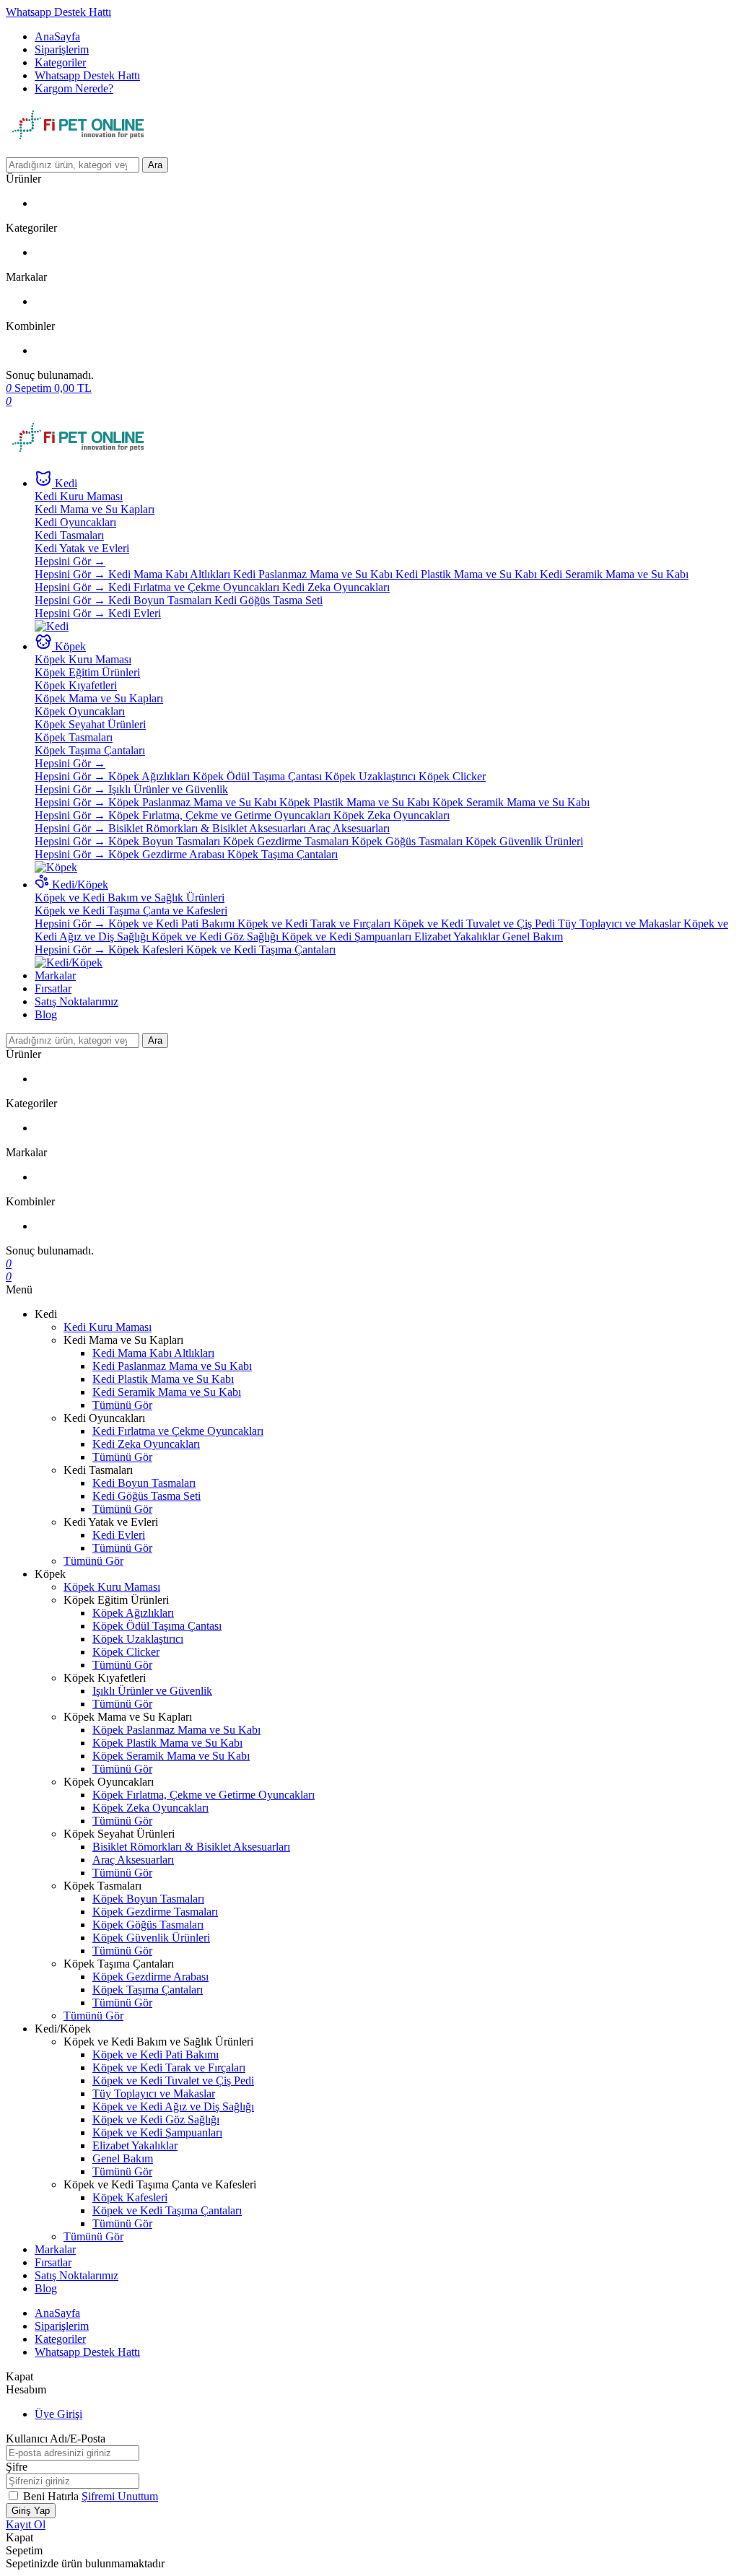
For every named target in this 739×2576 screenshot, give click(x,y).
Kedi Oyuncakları (75, 522)
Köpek (70, 646)
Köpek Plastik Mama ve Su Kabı (356, 802)
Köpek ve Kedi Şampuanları (348, 936)
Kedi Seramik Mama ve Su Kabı (614, 574)
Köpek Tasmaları (74, 737)
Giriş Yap (31, 2511)
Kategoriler (60, 62)
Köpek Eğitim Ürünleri (87, 672)
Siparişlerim (62, 49)
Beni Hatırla (52, 2496)
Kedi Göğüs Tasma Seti (268, 600)
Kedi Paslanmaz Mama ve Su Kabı (314, 574)
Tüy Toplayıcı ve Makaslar (621, 924)
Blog (46, 1014)
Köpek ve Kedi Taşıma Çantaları (261, 949)
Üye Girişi (58, 2414)
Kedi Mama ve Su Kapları (95, 509)
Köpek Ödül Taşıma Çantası (259, 776)
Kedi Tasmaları (69, 535)
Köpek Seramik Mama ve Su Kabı (511, 802)
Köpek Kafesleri (147, 949)
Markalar (55, 975)
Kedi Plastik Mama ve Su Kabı (468, 574)
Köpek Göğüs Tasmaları (408, 841)
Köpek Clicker (452, 776)
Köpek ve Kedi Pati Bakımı (173, 924)
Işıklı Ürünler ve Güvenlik (168, 789)
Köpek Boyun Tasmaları (166, 841)
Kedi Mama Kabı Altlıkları (171, 574)
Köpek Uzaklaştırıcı (372, 776)
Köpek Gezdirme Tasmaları (287, 841)
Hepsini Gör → (70, 561)
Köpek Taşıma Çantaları (90, 750)
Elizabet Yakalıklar (458, 936)
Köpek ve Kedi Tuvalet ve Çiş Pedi (476, 924)
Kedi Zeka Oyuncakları (336, 587)
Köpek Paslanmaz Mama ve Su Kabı (194, 802)
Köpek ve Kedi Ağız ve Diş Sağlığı (173, 2106)
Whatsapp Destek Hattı (58, 12)
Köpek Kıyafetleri (76, 685)
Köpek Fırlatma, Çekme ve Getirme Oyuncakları (221, 815)
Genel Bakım (533, 936)
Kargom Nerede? (74, 88)
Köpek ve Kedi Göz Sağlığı (217, 936)
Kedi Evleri (135, 613)
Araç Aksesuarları (349, 828)
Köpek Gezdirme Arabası (168, 854)
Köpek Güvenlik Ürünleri (524, 841)
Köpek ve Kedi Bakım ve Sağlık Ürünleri (130, 898)
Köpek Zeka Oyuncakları (392, 815)
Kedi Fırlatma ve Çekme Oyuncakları (195, 587)
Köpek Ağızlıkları (150, 776)
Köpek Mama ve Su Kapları (99, 698)
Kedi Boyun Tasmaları (161, 600)
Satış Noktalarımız (76, 1001)
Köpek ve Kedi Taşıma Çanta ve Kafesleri (131, 911)
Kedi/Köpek (80, 885)
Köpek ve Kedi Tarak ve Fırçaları (315, 924)
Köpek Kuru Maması (83, 659)
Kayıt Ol (26, 2524)
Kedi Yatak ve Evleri (82, 548)
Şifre (17, 2467)
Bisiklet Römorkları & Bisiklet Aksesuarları (208, 828)
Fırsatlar (53, 988)
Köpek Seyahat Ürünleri (90, 724)
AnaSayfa (57, 36)
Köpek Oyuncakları (80, 711)
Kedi (66, 483)
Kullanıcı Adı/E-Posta (56, 2439)
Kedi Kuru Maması (79, 496)
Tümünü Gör (122, 1405)
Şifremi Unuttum (120, 2496)
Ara (155, 165)
